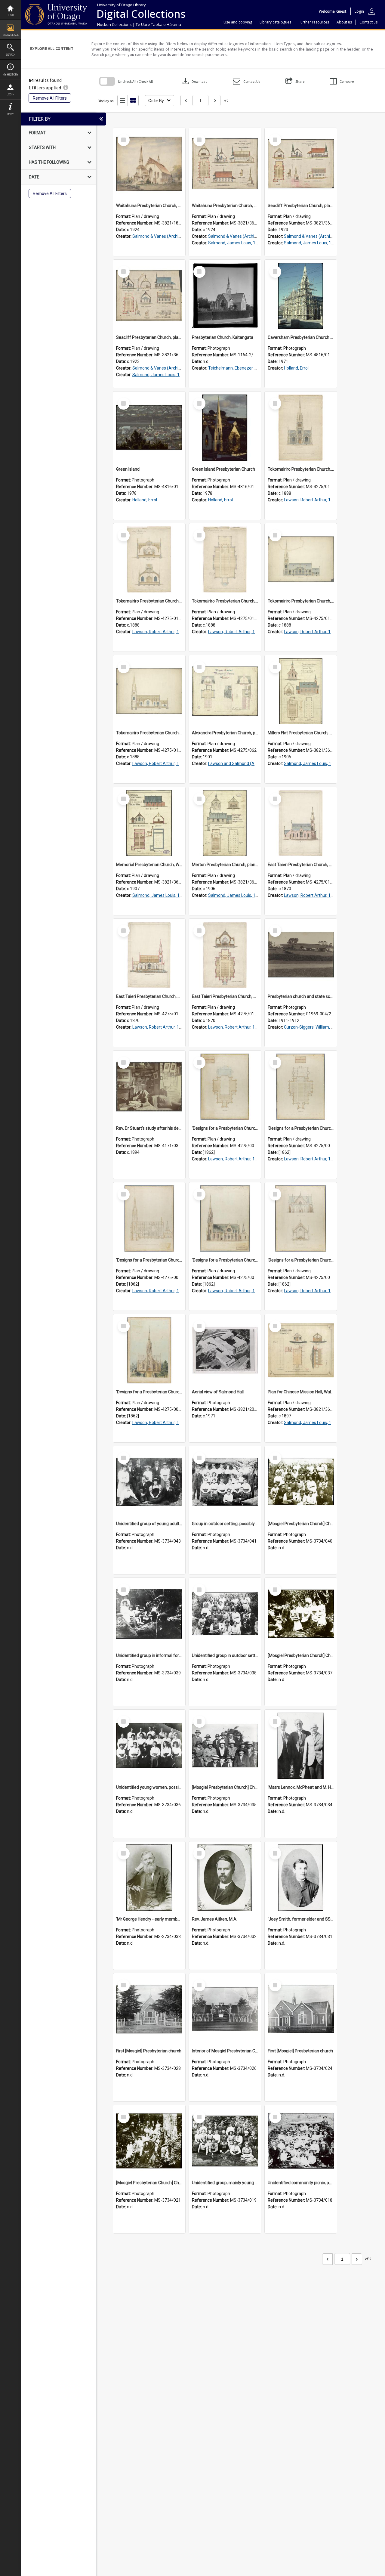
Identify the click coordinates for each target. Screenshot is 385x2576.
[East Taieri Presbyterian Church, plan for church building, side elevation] (301, 823)
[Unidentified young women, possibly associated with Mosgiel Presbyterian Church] (149, 1746)
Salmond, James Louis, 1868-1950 (241, 243)
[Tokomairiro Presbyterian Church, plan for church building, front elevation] (301, 428)
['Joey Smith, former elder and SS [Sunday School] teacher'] (301, 1878)
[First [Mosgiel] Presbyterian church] (149, 2009)
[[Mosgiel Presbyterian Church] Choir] (225, 1746)
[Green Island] (149, 428)
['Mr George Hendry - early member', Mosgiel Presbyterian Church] (149, 1878)
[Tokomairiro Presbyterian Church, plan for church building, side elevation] (301, 559)
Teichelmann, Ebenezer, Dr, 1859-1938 (245, 368)
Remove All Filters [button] (50, 98)
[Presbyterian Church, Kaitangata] (225, 296)
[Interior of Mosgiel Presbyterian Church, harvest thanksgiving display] (225, 2009)
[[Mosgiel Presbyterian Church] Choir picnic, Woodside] (301, 1482)
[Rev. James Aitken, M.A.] (225, 1878)
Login (11, 94)
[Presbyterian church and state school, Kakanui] (301, 955)
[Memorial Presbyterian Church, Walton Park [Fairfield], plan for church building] (149, 823)
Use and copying (238, 22)
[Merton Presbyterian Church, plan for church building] (225, 823)
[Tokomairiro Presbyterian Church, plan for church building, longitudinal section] (149, 691)
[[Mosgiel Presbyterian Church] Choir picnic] (301, 1614)
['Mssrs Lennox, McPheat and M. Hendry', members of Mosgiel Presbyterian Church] (301, 1746)
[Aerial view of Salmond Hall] (225, 1350)
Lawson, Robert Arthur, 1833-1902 (316, 500)
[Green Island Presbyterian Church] (225, 428)
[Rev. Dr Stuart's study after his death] (149, 1087)
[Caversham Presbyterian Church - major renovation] (301, 296)
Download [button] (194, 81)
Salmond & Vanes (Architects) (161, 236)
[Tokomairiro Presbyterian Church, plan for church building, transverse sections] (149, 559)
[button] (246, 81)
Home (11, 15)
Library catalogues (275, 22)
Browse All (11, 35)
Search (11, 55)
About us (344, 22)
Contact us (368, 22)
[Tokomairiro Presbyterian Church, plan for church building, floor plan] (225, 559)
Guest (341, 11)
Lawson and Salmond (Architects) (240, 763)
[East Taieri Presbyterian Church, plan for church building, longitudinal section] (149, 955)
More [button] (10, 114)
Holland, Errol (296, 368)
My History (10, 74)
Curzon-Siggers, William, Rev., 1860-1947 (323, 1027)
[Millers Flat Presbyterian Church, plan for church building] (301, 691)
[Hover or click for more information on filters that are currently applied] (66, 88)
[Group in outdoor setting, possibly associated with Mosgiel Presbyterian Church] (225, 1482)
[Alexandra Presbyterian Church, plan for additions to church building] (225, 691)
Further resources (314, 22)
